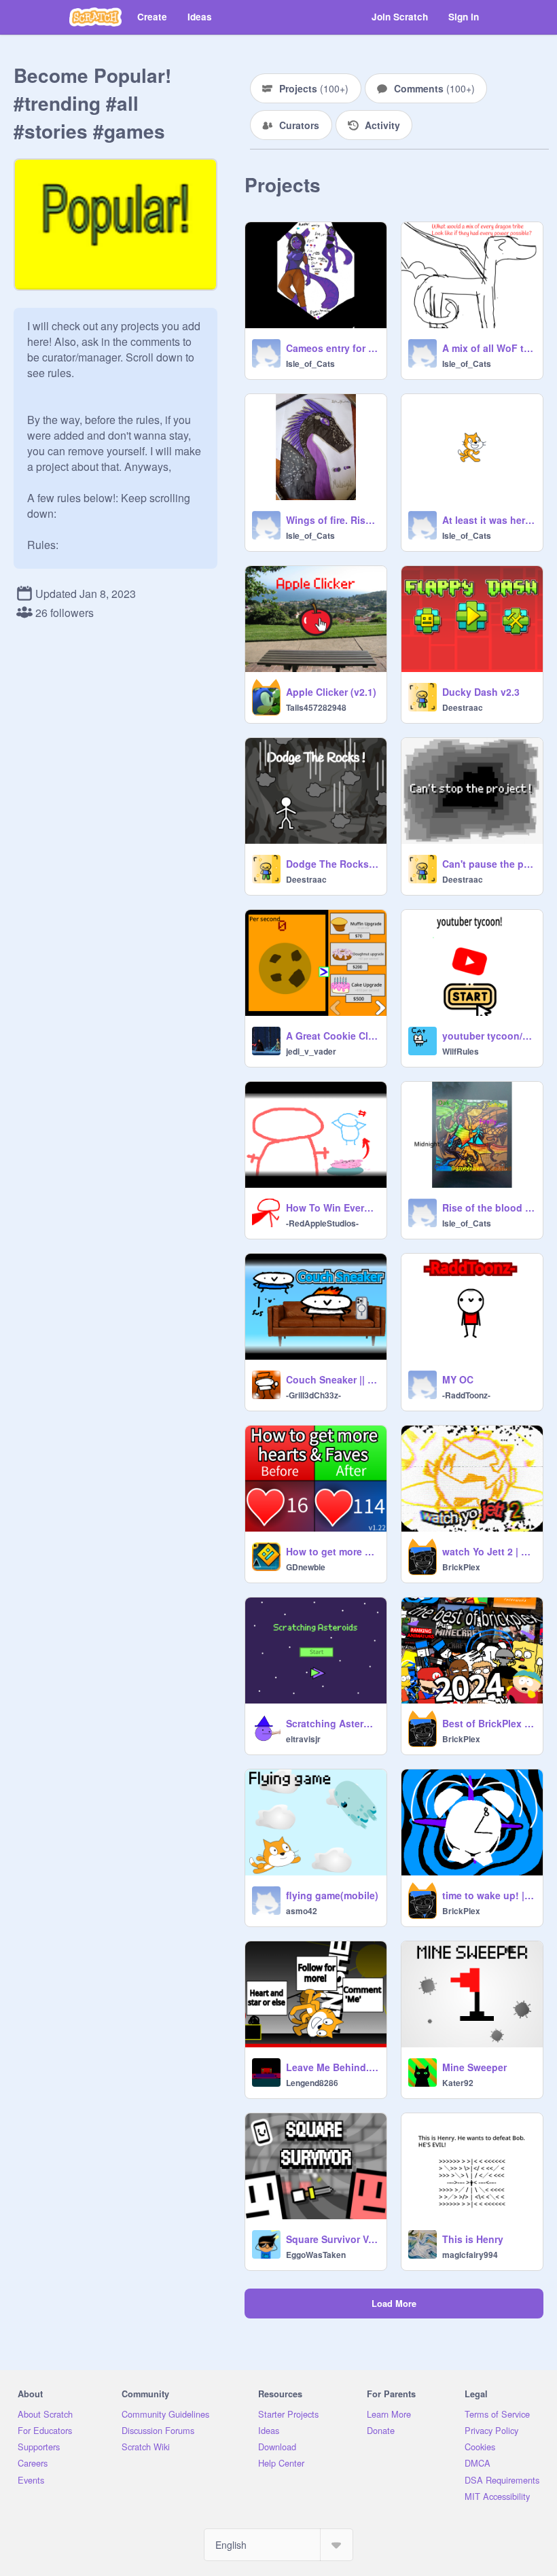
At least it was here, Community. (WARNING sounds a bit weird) (488, 520)
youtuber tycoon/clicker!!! (488, 1036)
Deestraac (463, 707)
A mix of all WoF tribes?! (488, 348)
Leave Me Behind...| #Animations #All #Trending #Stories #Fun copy (332, 2067)
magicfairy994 (470, 2255)
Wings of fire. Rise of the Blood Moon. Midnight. (332, 520)
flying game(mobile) (332, 1895)
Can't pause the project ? (488, 864)
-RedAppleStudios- (322, 1223)
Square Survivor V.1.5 (332, 2239)
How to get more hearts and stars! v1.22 (332, 1551)
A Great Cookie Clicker (332, 1036)
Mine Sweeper (474, 2067)
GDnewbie (306, 1567)
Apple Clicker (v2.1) (331, 692)
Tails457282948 (316, 707)
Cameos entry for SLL (332, 348)
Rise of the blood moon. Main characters (488, 1207)
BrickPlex (461, 1567)
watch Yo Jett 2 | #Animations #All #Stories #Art (488, 1551)
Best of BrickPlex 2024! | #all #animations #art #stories (488, 1723)
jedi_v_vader (311, 1051)
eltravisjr (303, 1739)
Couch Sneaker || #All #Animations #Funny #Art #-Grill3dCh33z (332, 1379)
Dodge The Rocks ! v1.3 (332, 864)
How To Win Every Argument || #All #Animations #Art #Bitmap (332, 1207)
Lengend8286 (312, 2083)
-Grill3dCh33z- (313, 1395)
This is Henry (473, 2239)
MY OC (458, 1379)
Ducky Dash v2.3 (481, 692)
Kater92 (458, 2083)
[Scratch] (95, 17)
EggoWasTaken (316, 2255)
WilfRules (461, 1051)
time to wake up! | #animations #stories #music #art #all (488, 1895)
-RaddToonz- (466, 1395)
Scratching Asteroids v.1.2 (332, 1723)
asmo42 (302, 1911)
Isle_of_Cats (310, 364)
